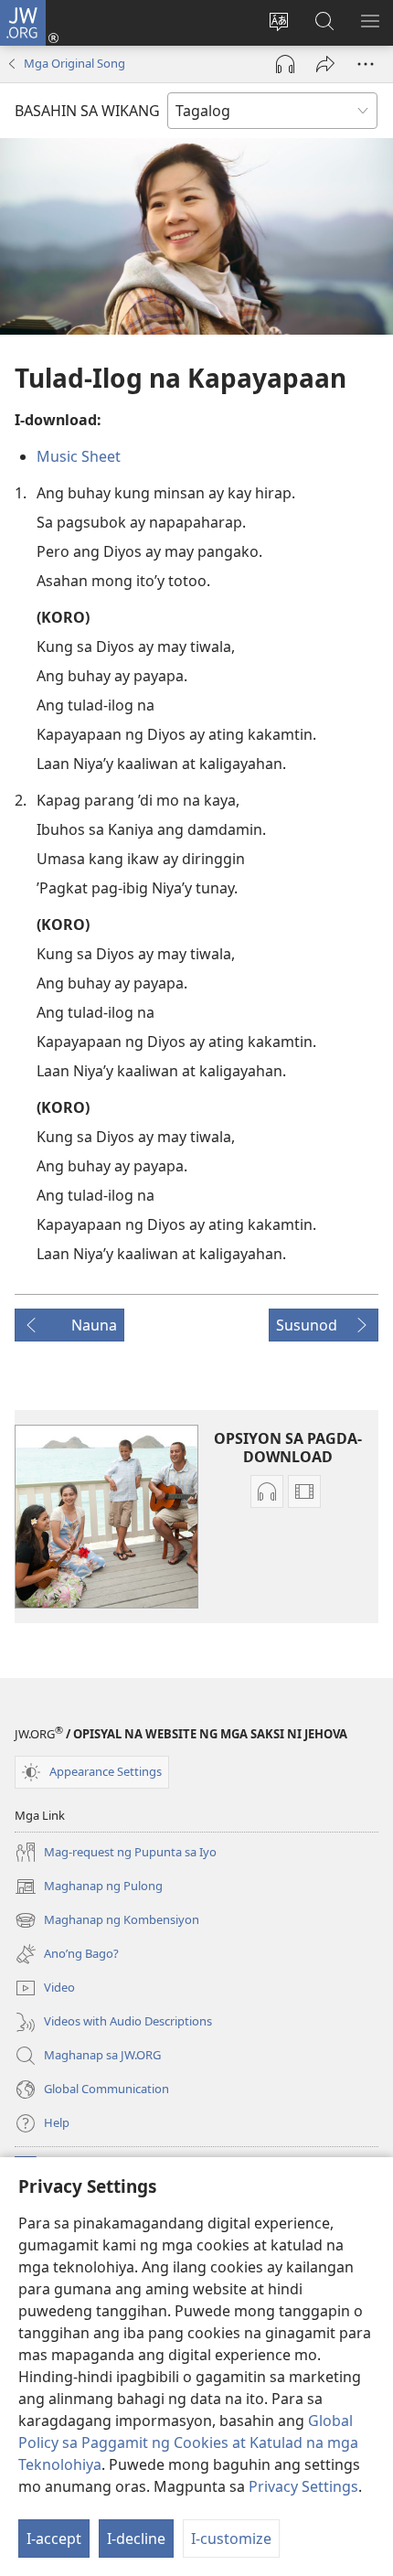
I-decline (136, 2539)
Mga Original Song (74, 63)
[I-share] (325, 64)
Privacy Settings (303, 2486)
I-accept (54, 2539)
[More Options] (366, 64)
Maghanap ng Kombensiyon (107, 1921)
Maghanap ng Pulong (89, 1887)
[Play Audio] (285, 64)
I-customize (231, 2539)
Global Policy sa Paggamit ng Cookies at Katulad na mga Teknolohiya (188, 2442)
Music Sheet (79, 456)
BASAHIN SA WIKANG (87, 111)
